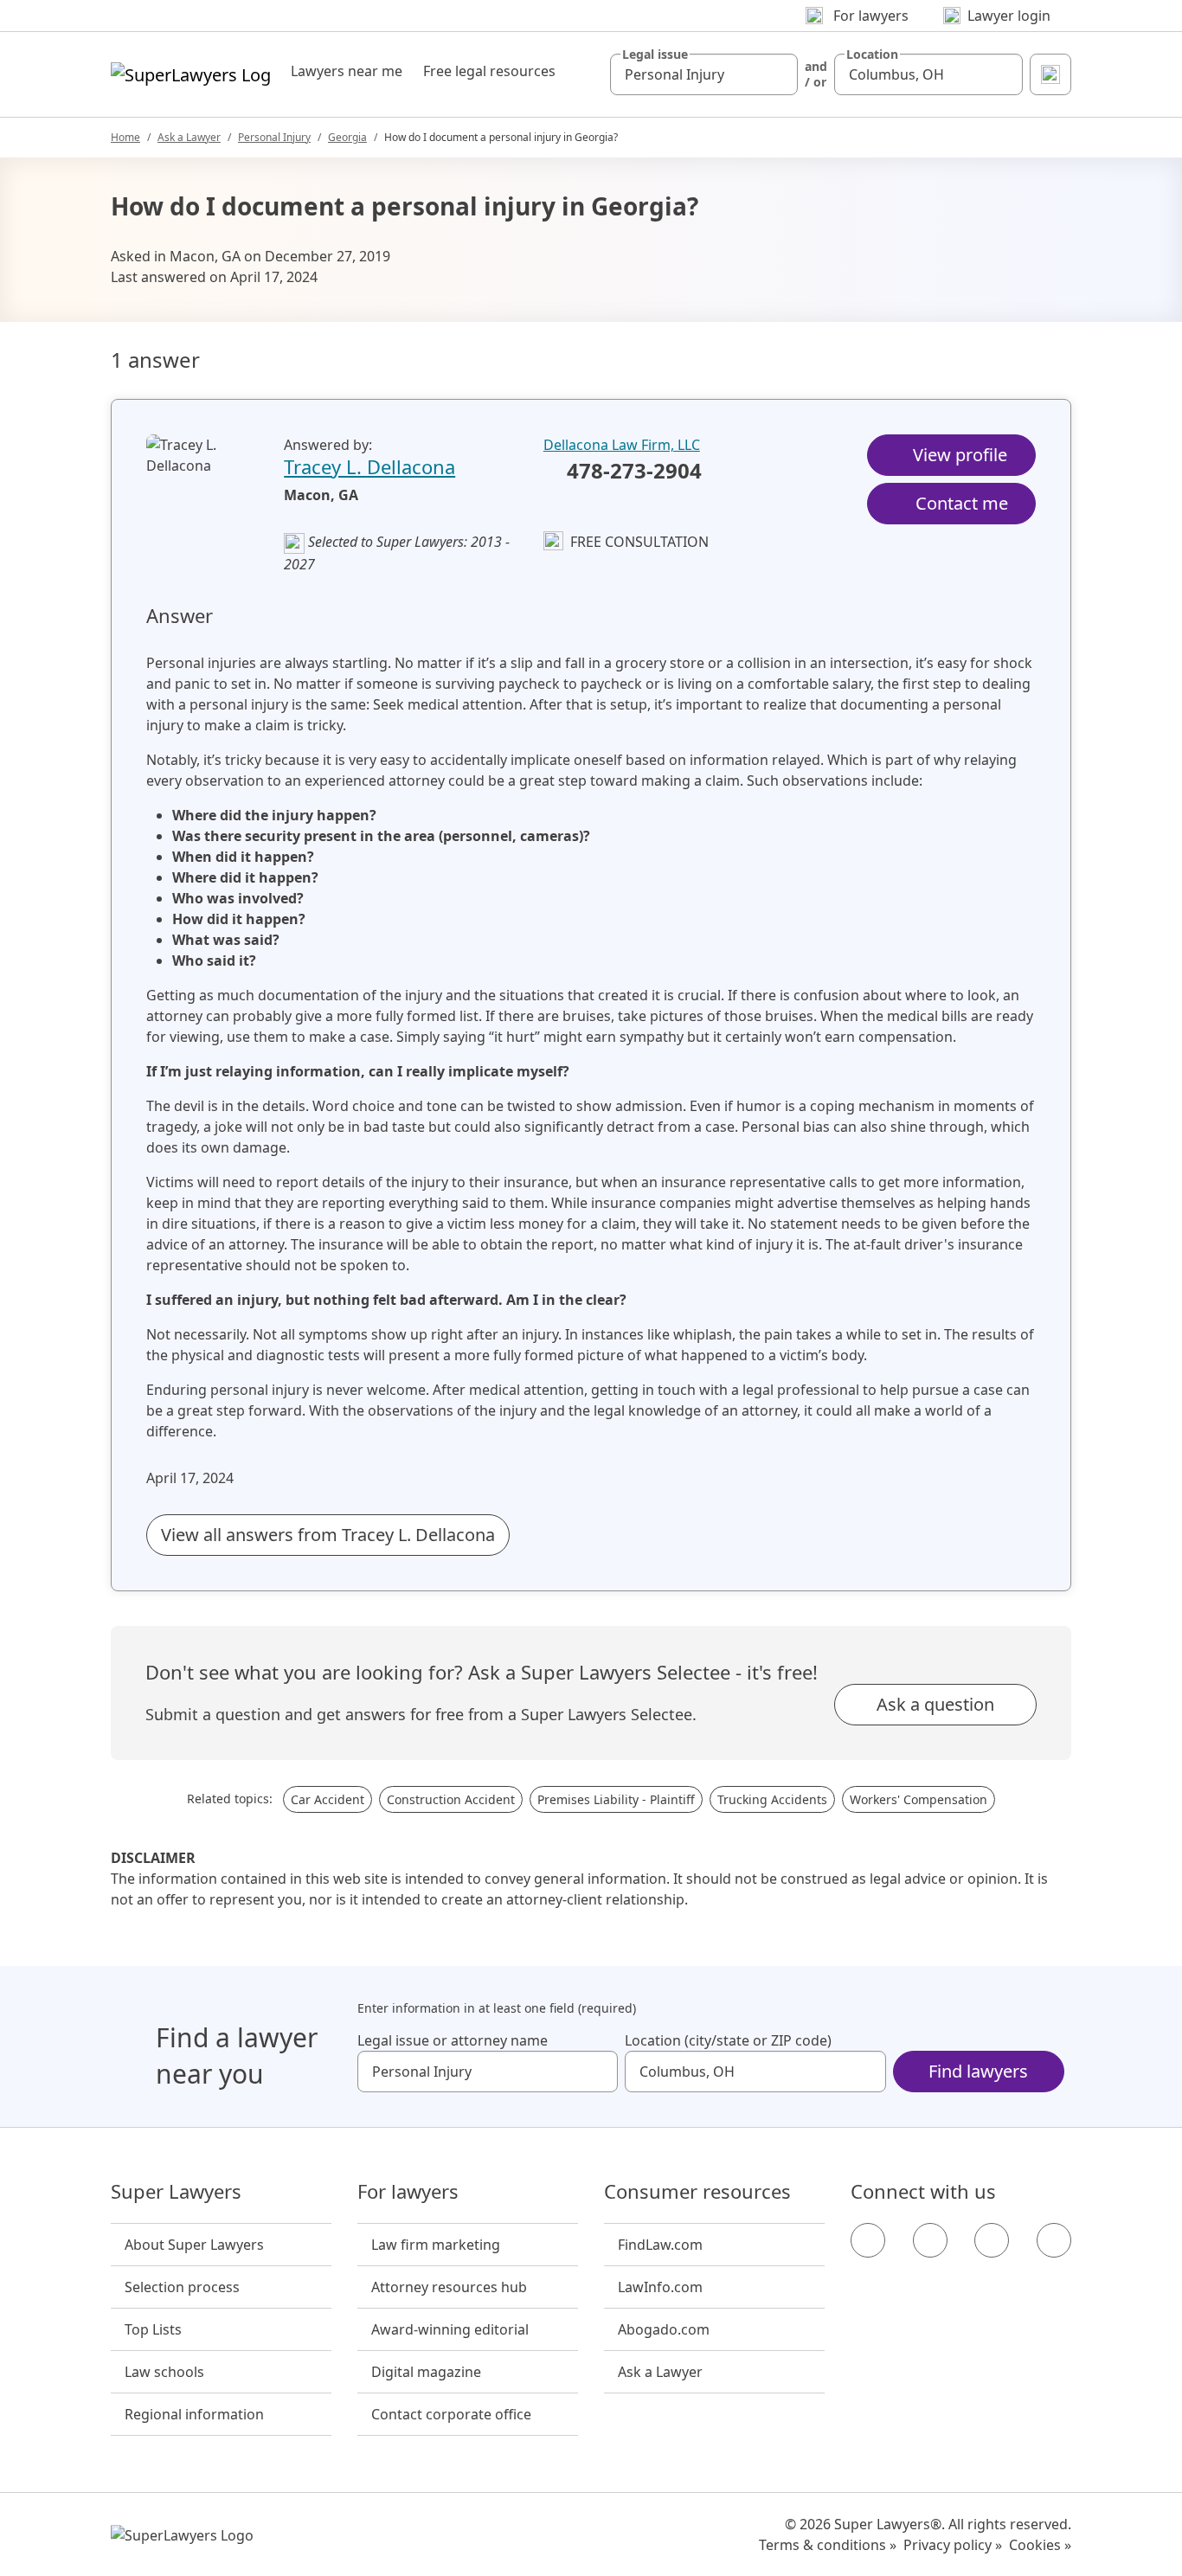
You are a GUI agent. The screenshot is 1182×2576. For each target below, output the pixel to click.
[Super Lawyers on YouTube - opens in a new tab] (992, 2240)
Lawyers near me (347, 71)
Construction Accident (451, 1799)
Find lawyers (978, 2071)
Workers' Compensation (919, 1799)
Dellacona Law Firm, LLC (622, 445)
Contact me (962, 503)
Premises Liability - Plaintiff (616, 1799)
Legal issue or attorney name (453, 2040)
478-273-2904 (634, 472)
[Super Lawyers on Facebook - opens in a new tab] (868, 2240)
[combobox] (704, 74)
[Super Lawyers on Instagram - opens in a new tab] (930, 2240)
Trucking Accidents (772, 1799)
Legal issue (655, 55)
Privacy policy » (953, 2545)
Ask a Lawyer (189, 137)
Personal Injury (274, 137)
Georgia (347, 137)
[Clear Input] (777, 74)
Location (872, 55)
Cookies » (1040, 2545)
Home (125, 137)
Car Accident (328, 1799)
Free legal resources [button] (489, 71)
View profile (960, 455)
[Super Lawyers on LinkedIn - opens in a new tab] (1054, 2240)
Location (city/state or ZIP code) (728, 2040)
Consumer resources (697, 2192)
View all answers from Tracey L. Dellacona (328, 1535)
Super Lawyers (176, 2192)
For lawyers (408, 2192)
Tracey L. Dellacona (369, 466)
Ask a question (935, 1704)
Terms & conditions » (828, 2545)
